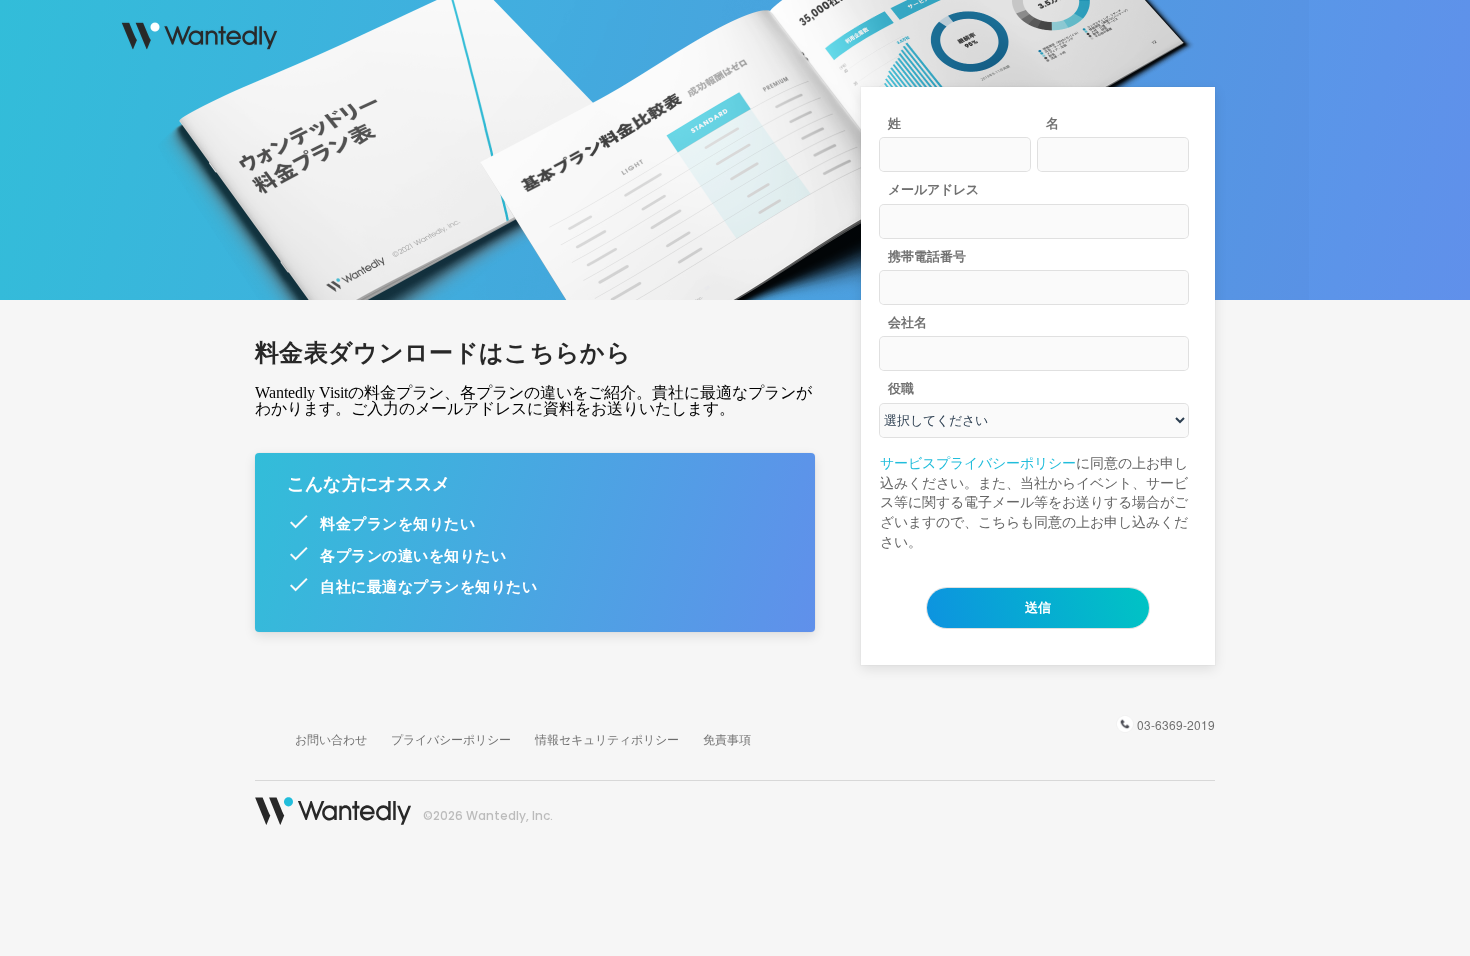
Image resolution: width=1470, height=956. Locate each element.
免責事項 (727, 738)
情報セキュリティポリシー (607, 738)
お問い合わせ (331, 738)
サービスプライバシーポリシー (978, 463)
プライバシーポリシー (451, 738)
